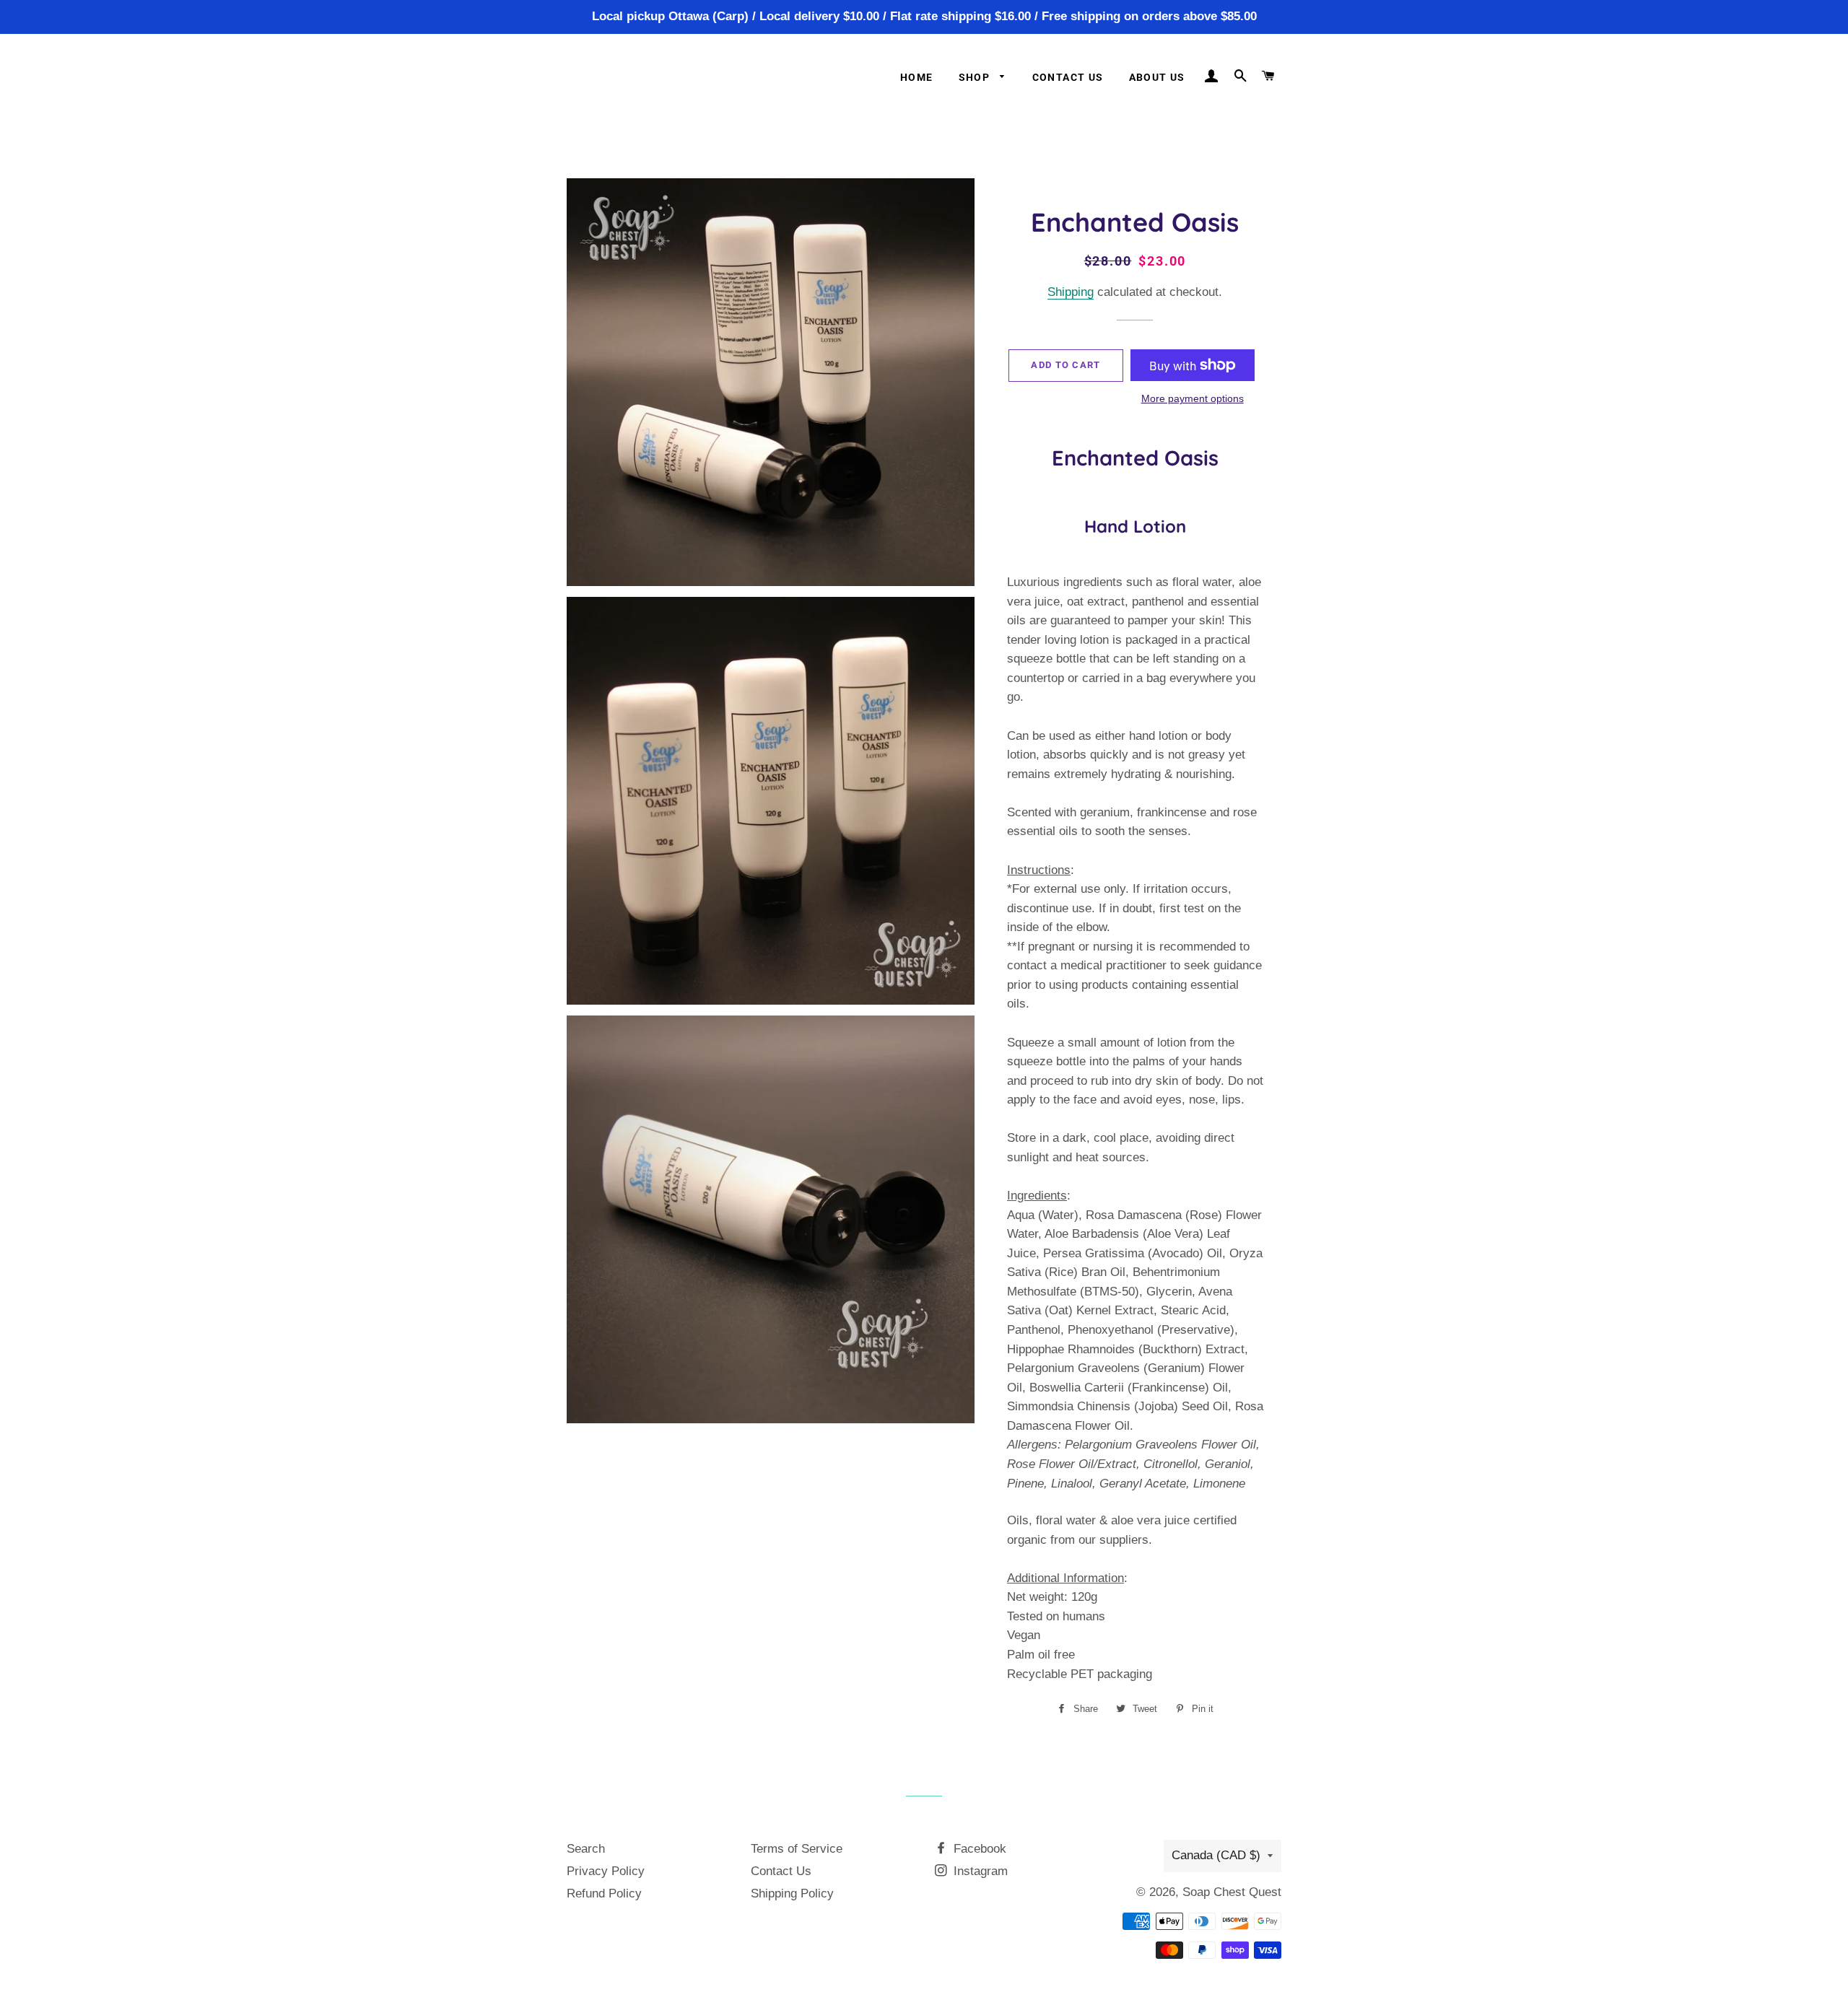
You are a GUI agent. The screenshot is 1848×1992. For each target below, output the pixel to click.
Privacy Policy (606, 1871)
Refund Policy (604, 1893)
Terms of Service (797, 1849)
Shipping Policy (792, 1893)
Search (586, 1849)
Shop (976, 77)
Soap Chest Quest (1232, 1892)
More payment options (1193, 398)
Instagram (979, 1871)
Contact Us (1068, 77)
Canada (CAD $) (1216, 1855)
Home (917, 77)
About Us (1157, 77)
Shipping (1071, 292)
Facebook (978, 1849)
